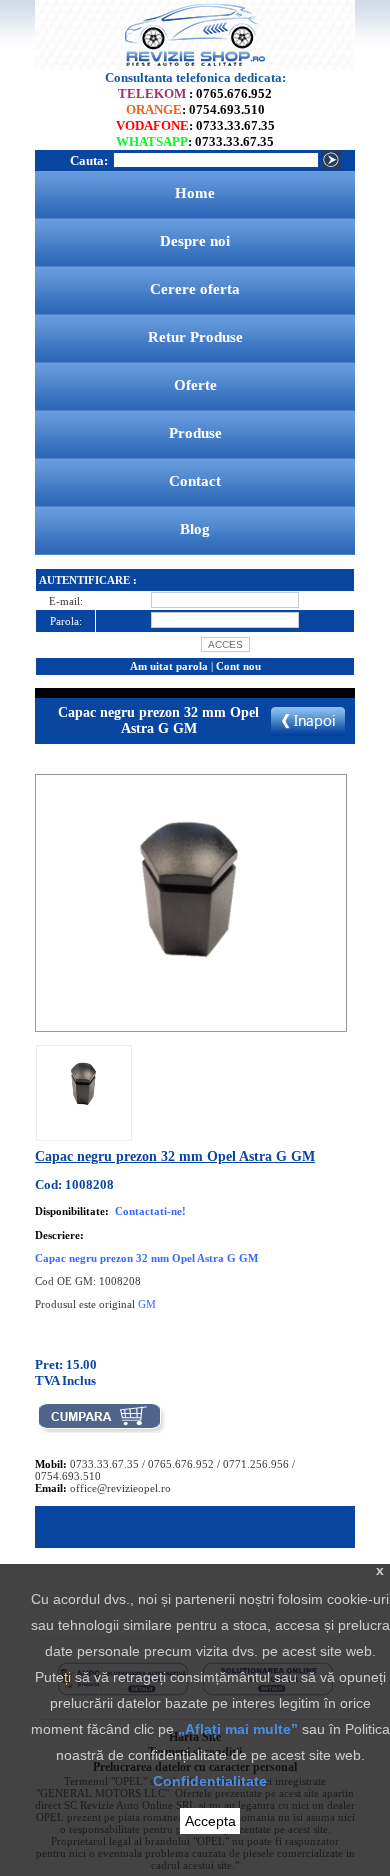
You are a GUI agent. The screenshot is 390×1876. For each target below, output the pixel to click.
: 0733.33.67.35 (195, 125)
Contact (195, 481)
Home (195, 193)
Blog (195, 529)
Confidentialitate (210, 1781)
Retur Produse (195, 337)
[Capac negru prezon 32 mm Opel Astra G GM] (84, 1124)
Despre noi (195, 241)
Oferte (195, 385)
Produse (195, 433)
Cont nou (238, 666)
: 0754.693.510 (195, 109)
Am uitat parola (169, 666)
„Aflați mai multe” (238, 1729)
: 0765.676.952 (195, 93)
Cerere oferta (195, 289)
